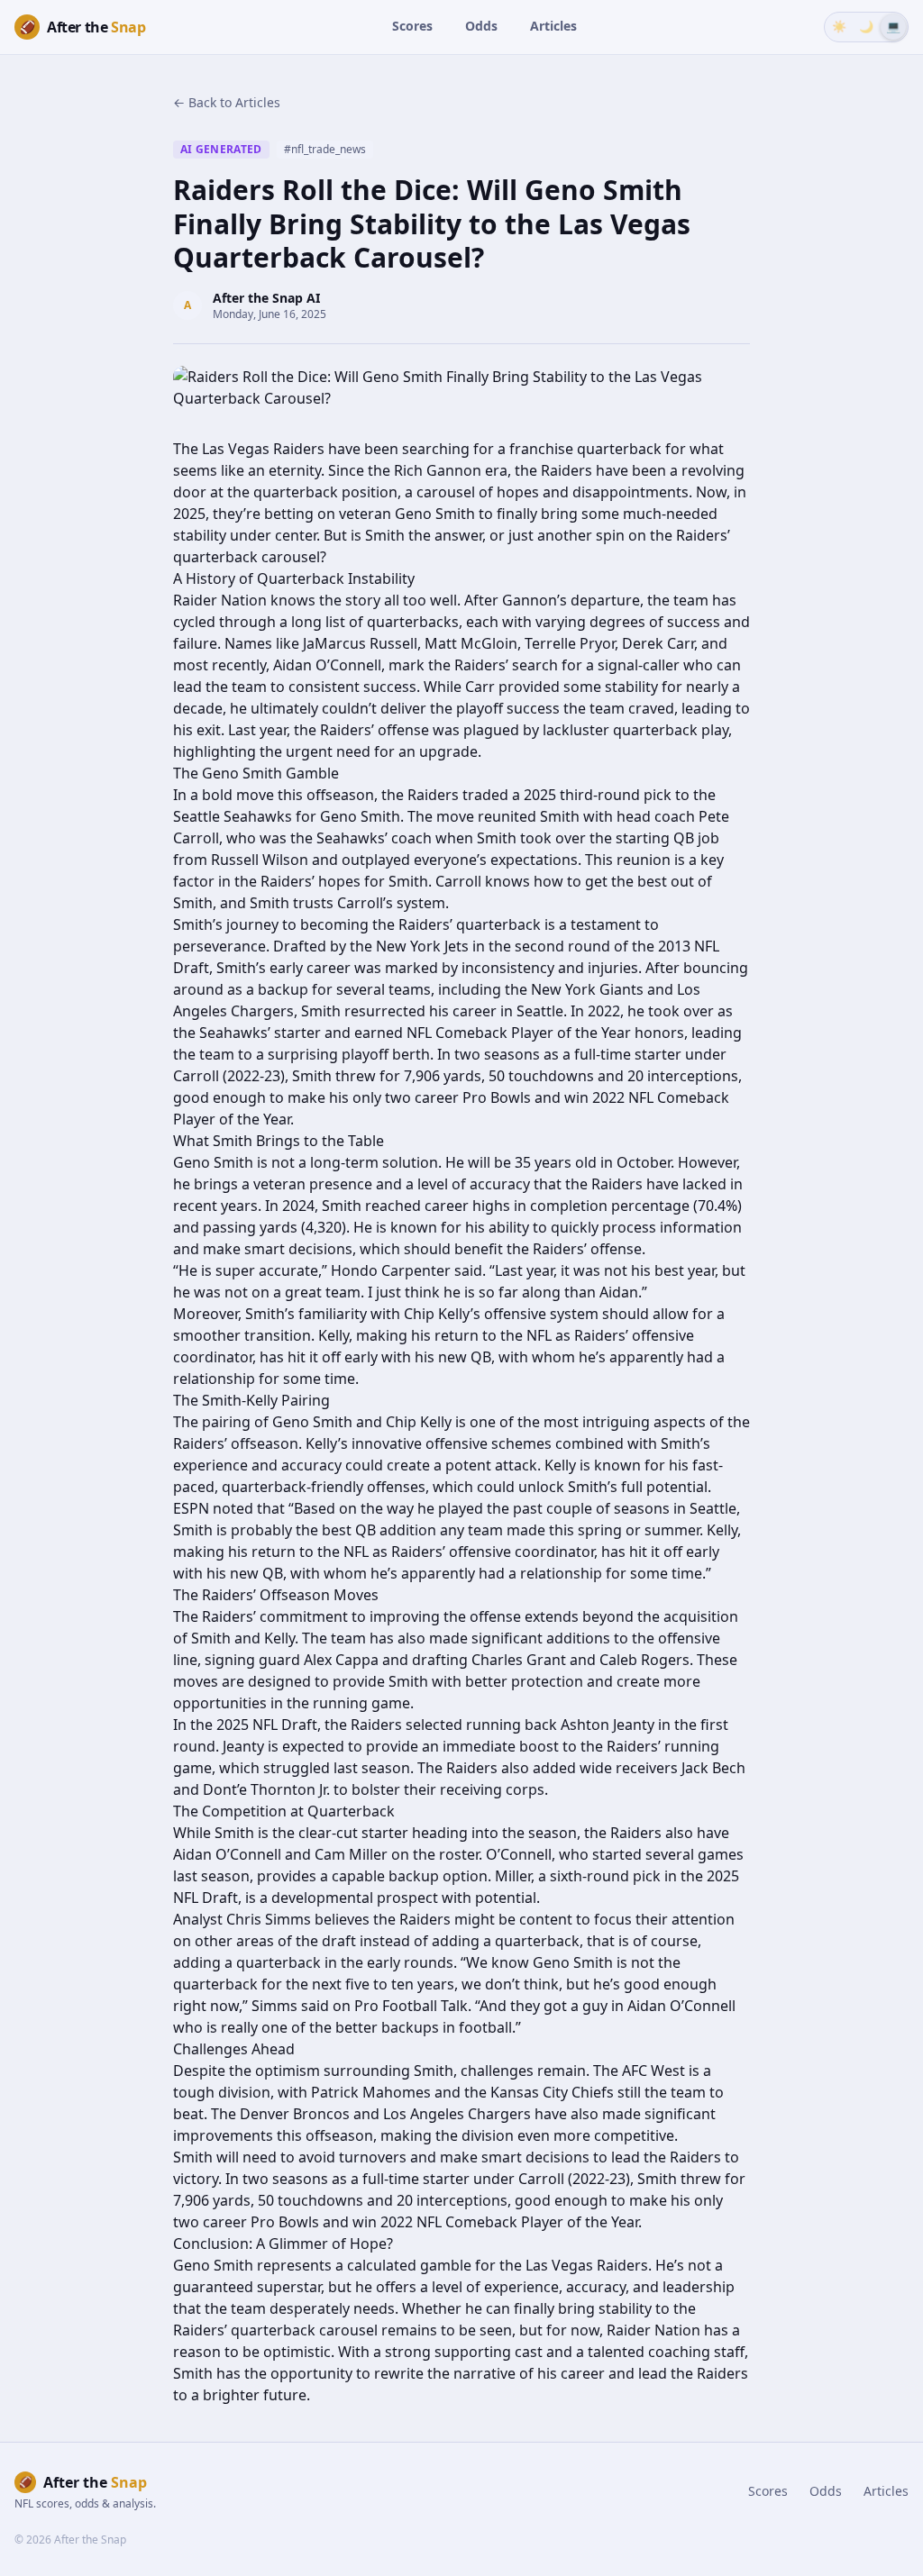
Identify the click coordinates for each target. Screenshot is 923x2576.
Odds (481, 26)
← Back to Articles (227, 102)
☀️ (839, 26)
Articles (553, 26)
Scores (412, 26)
